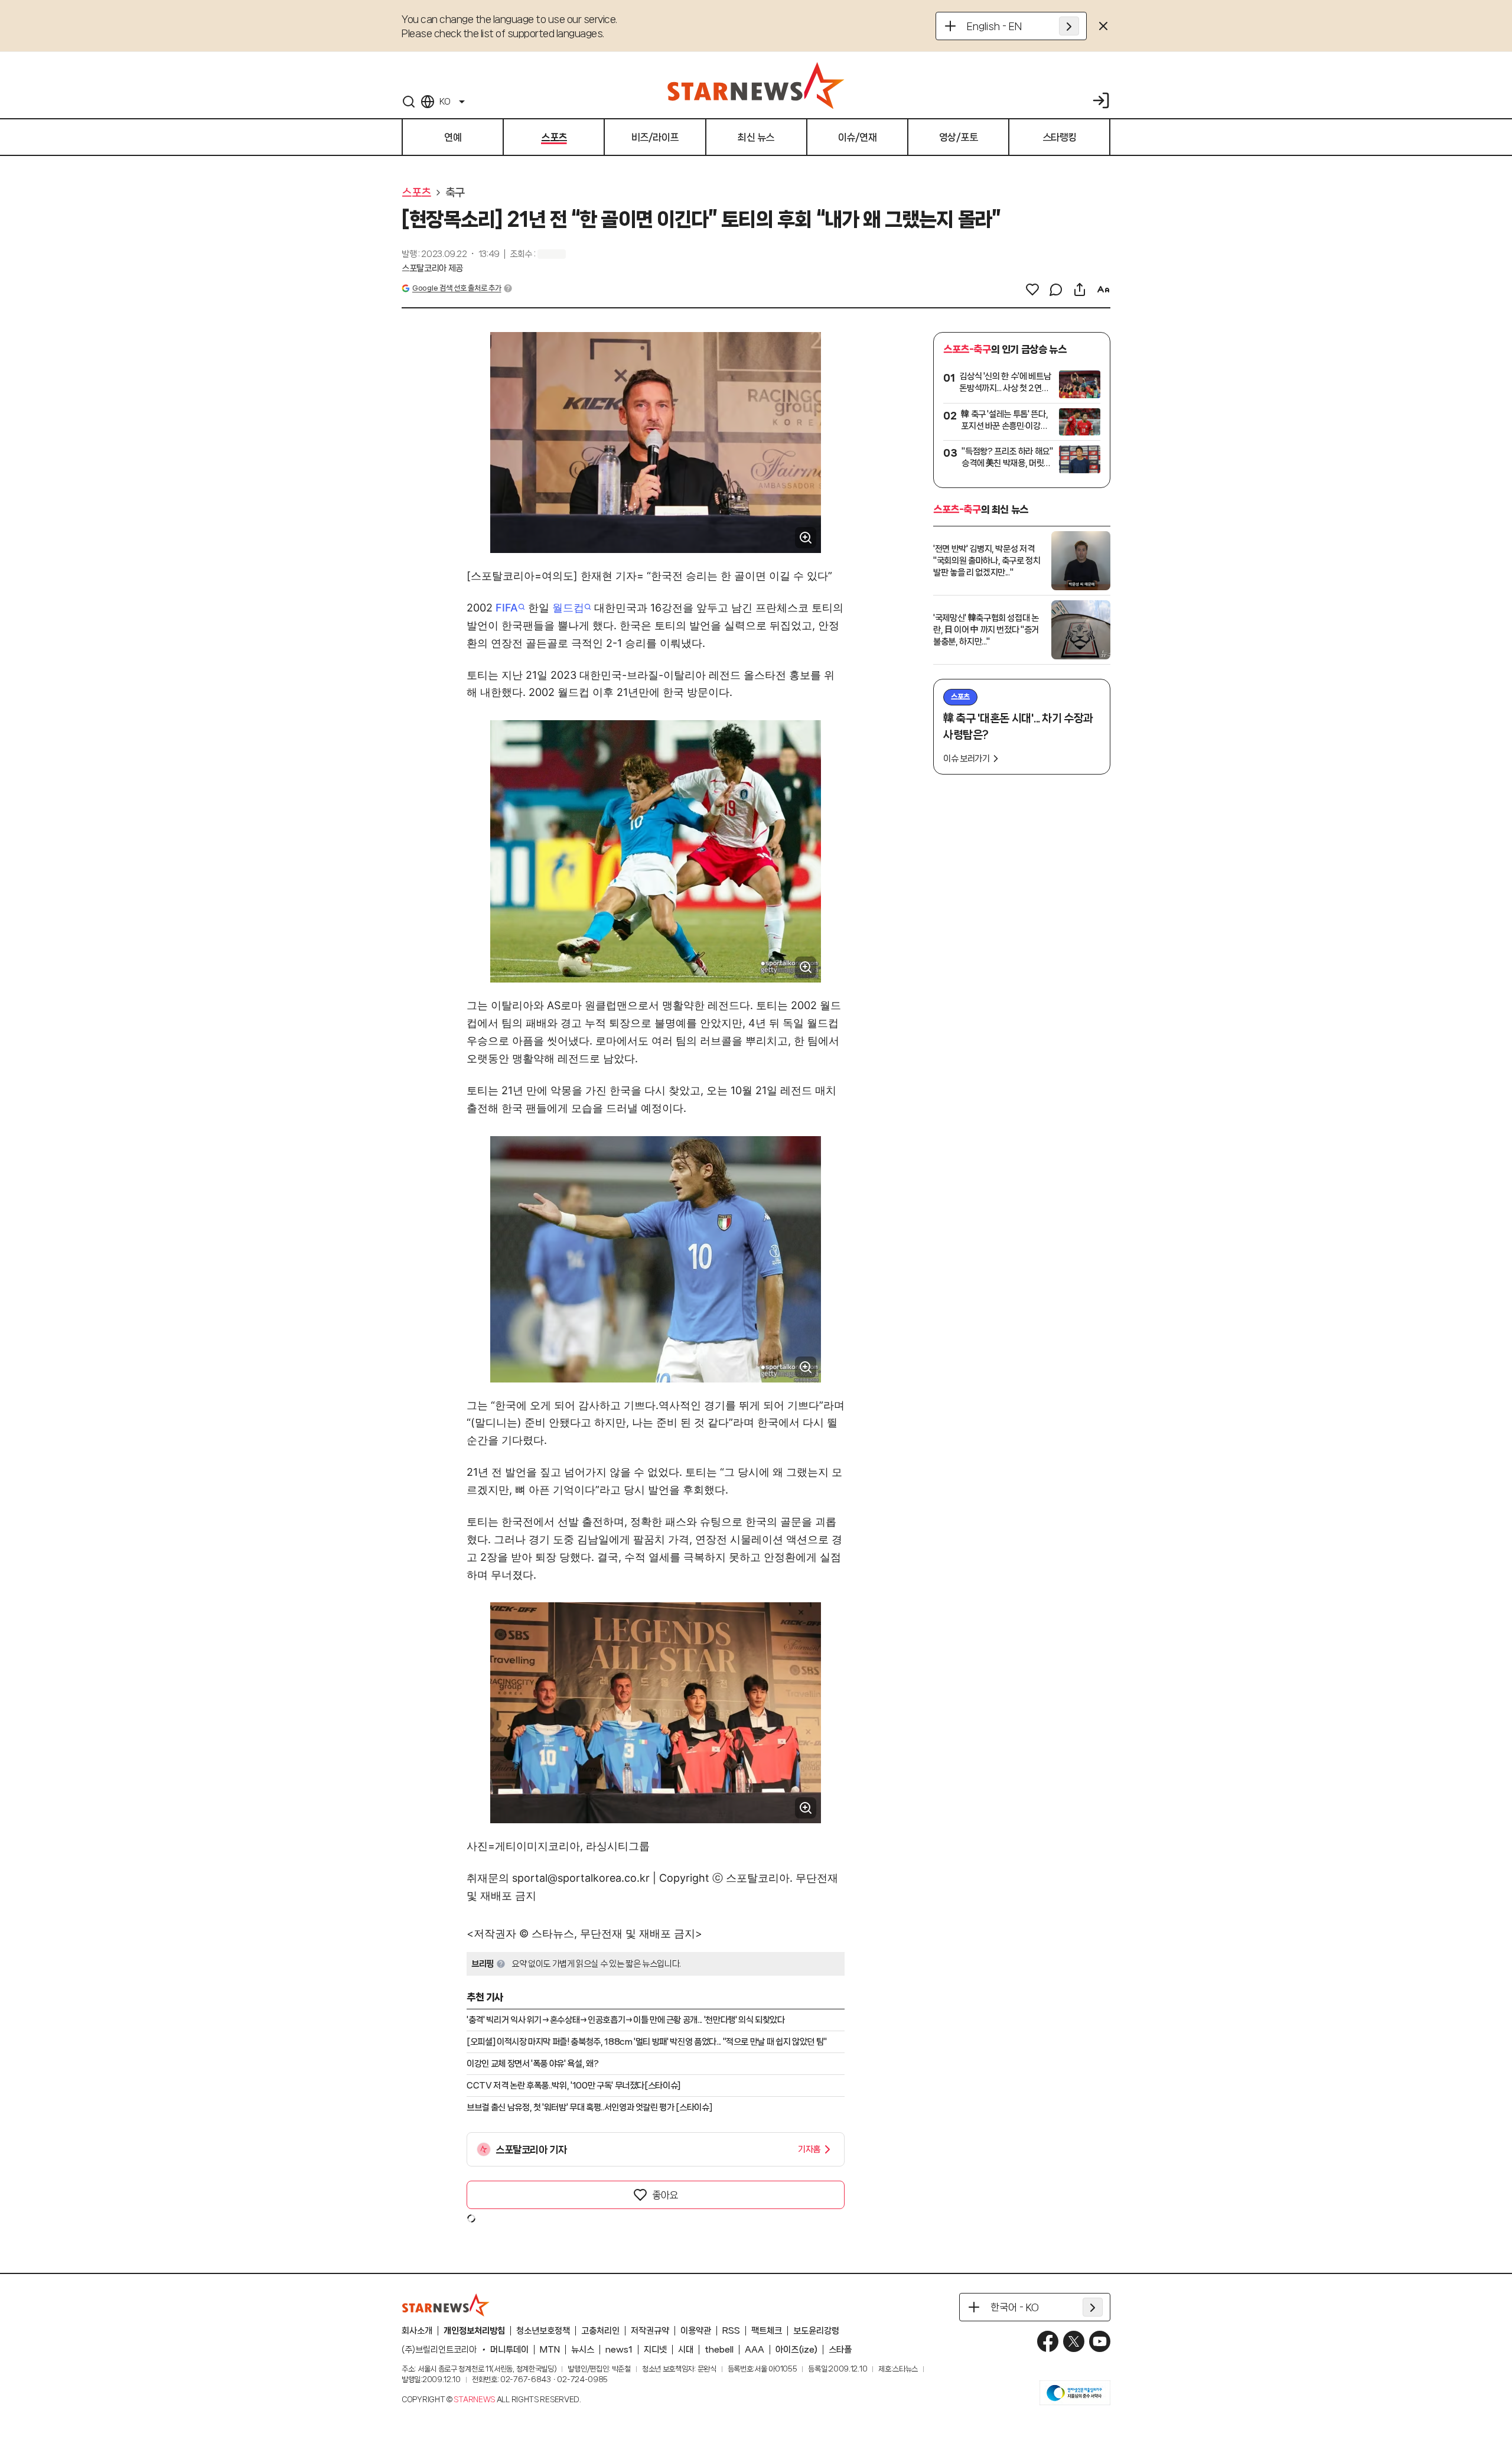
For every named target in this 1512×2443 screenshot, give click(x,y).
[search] (409, 102)
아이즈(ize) (796, 2350)
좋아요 (665, 2195)
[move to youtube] (1100, 2341)
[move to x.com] (1074, 2341)
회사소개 (417, 2331)
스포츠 (416, 193)
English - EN (994, 26)
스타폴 (840, 2350)
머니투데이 (509, 2350)
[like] (1032, 289)
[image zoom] (806, 538)
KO (445, 102)
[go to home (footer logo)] (446, 2305)
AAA (755, 2350)
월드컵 (568, 608)
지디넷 (655, 2350)
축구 (455, 193)
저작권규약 (650, 2331)
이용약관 (696, 2331)
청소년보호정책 (543, 2331)
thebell (719, 2350)
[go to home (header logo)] (756, 85)
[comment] (1056, 289)
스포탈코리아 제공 (432, 268)
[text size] (1103, 289)
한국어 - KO (1015, 2307)
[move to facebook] (1048, 2341)
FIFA (507, 608)
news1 (619, 2350)
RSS (731, 2331)
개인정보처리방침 (474, 2331)
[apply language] (1069, 26)
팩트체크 (767, 2331)
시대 (686, 2350)
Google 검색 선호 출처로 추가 (457, 288)
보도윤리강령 (816, 2331)
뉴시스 (583, 2350)
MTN (550, 2350)
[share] (1080, 289)
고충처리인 (600, 2331)
